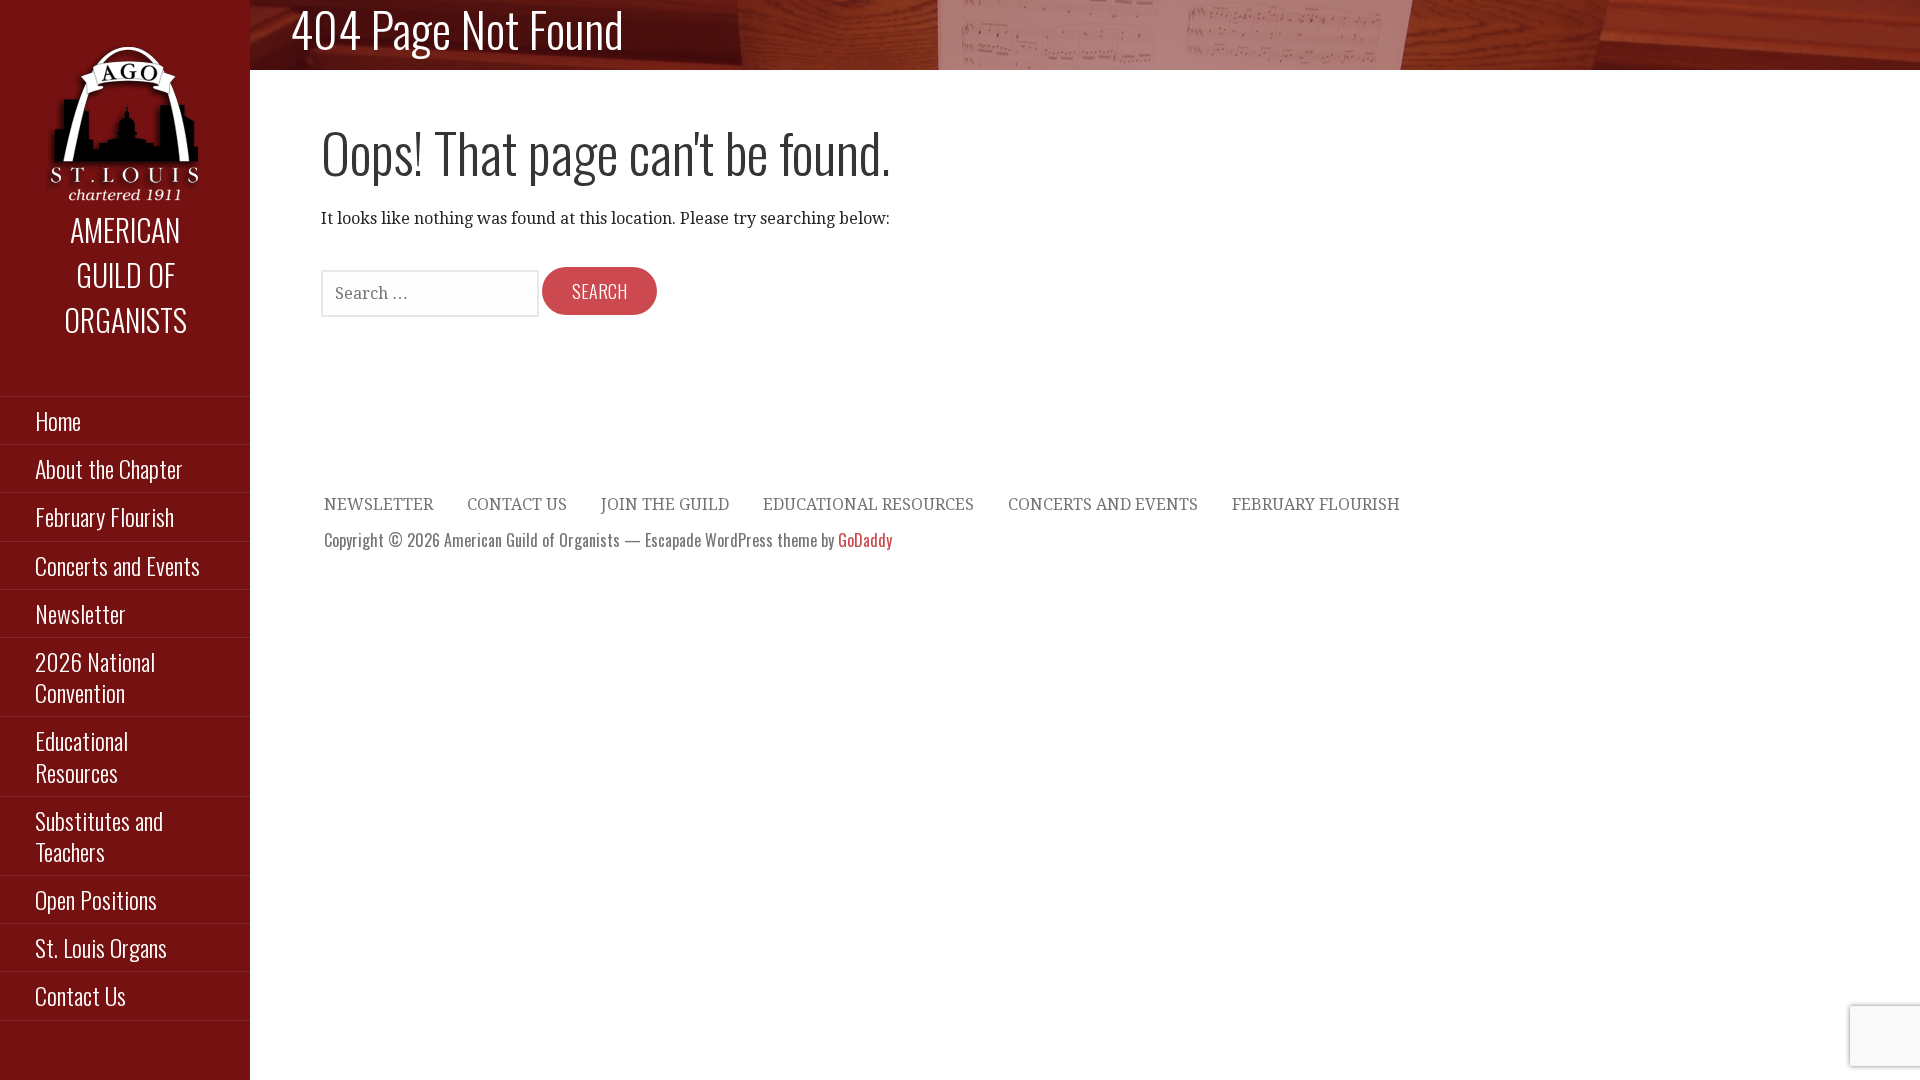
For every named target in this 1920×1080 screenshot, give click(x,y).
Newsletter (80, 613)
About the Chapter (109, 468)
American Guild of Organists (125, 274)
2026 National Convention (95, 676)
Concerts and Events (117, 565)
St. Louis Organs (101, 947)
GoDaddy (865, 540)
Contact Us (80, 995)
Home (58, 420)
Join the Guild (665, 504)
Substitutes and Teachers (99, 835)
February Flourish (104, 516)
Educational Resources (81, 755)
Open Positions (96, 899)
